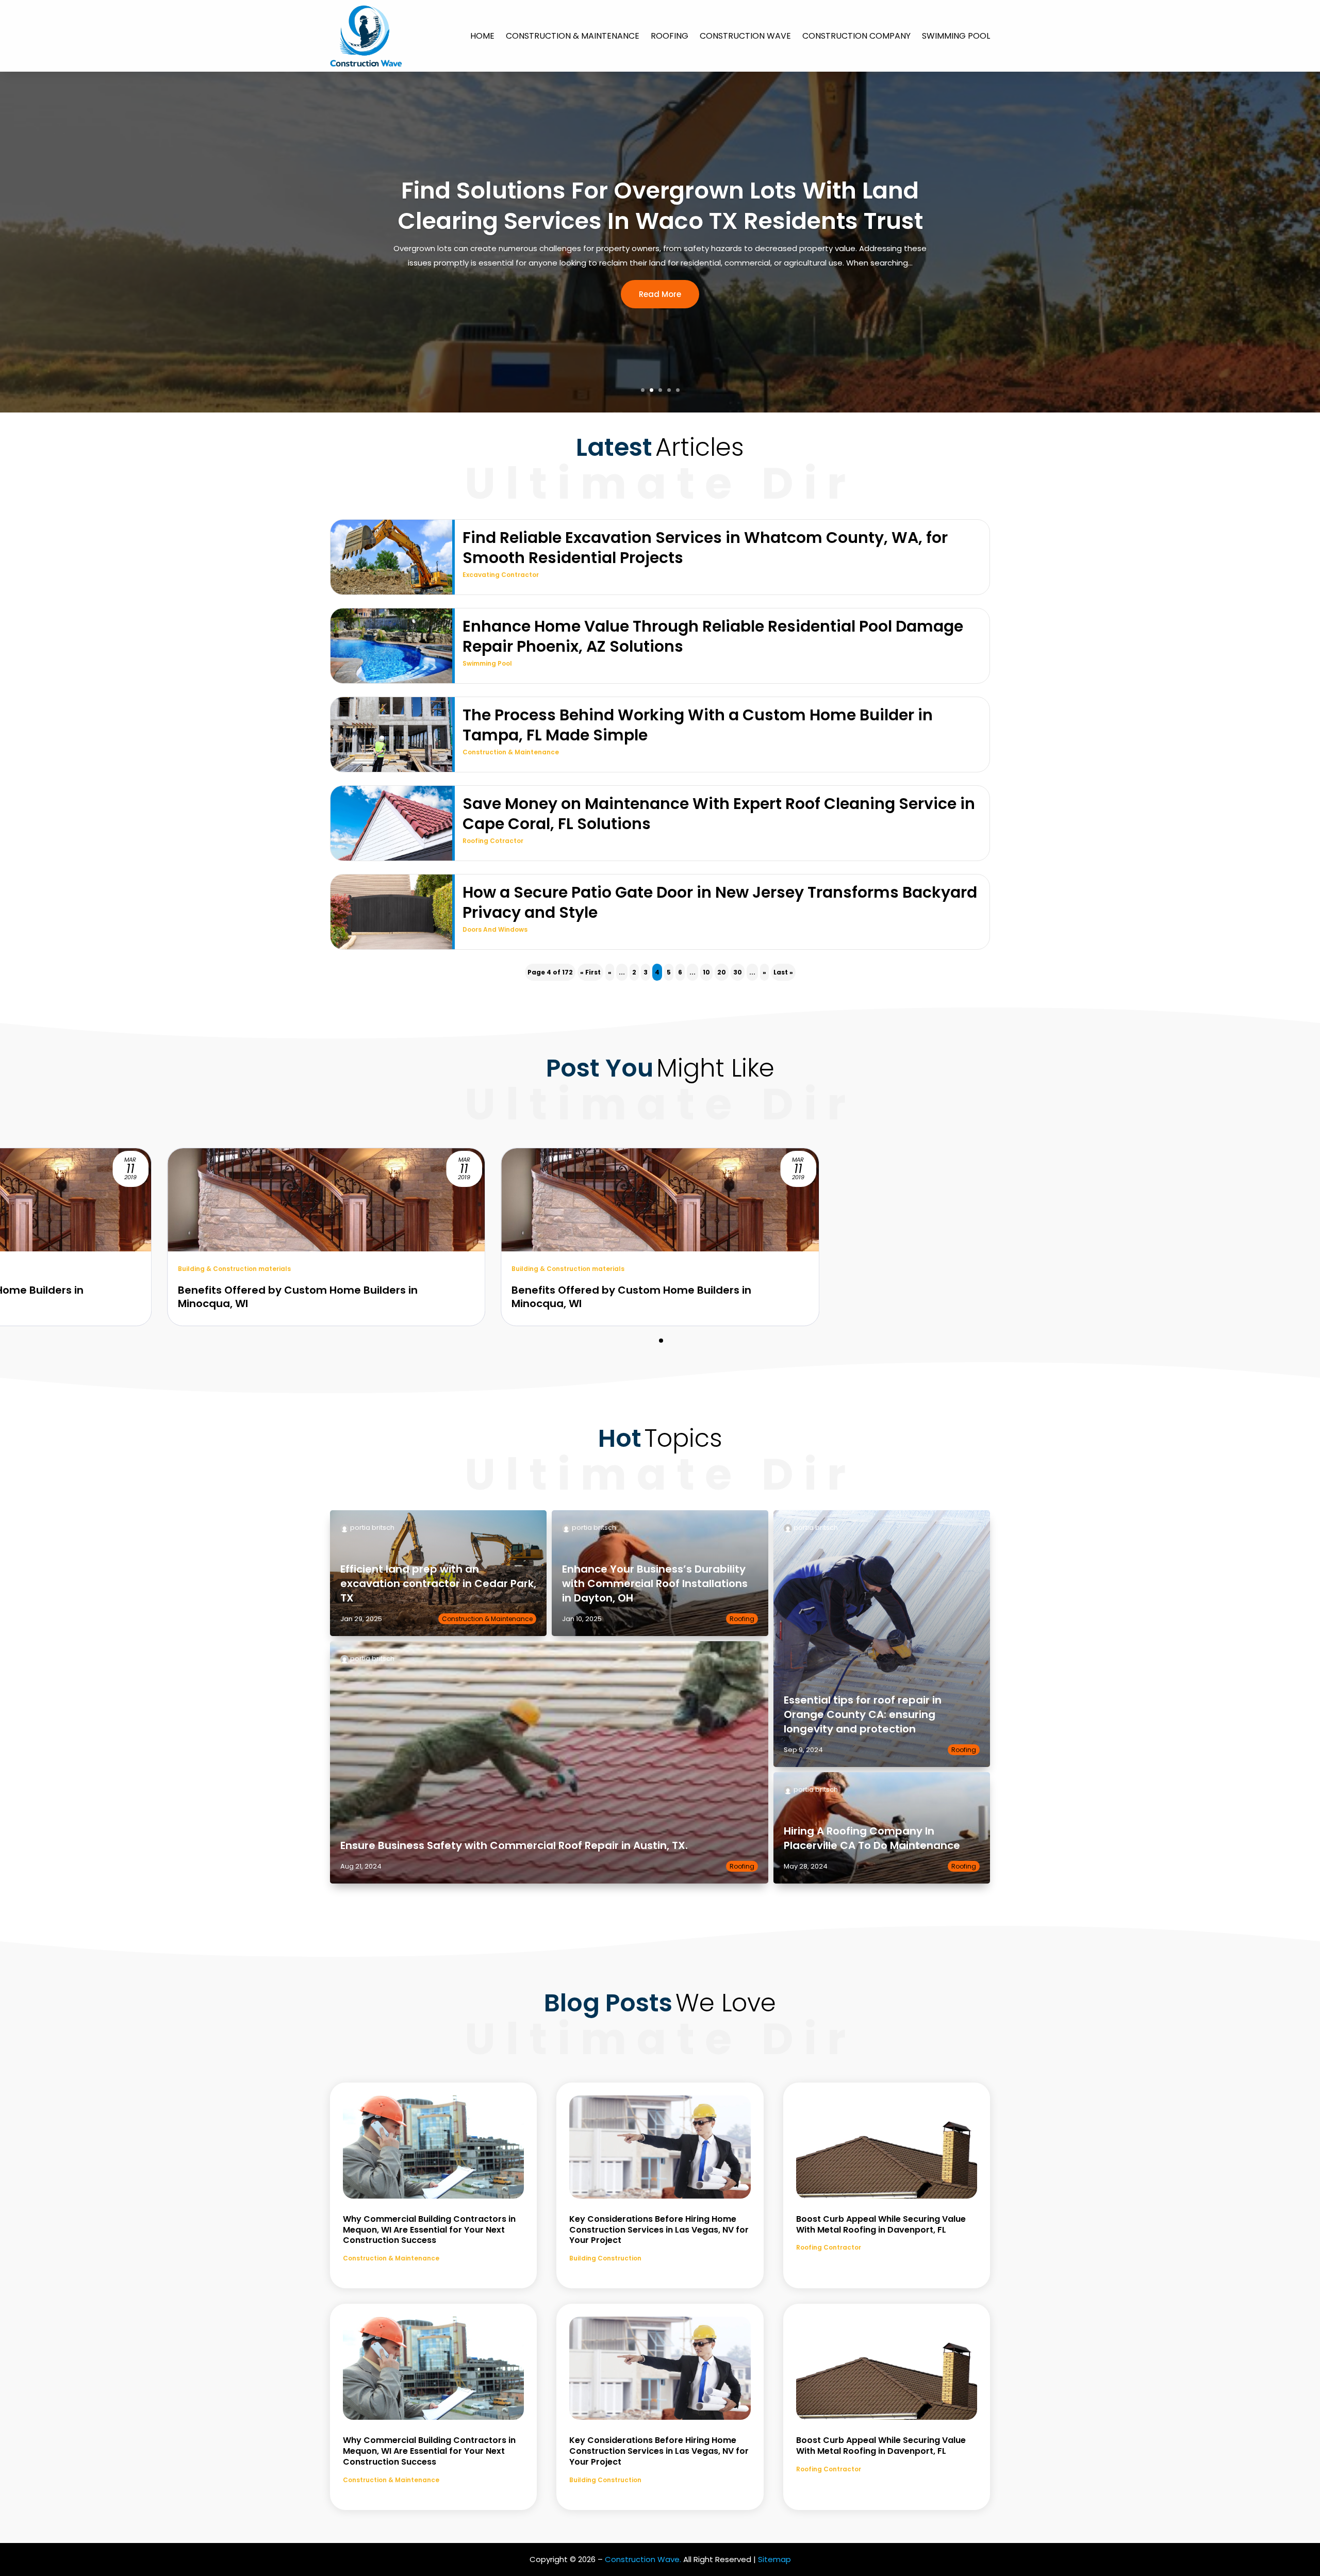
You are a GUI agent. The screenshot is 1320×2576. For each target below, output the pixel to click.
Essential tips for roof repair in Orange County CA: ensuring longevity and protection (863, 1714)
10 (706, 972)
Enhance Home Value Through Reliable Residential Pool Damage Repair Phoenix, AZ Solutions (713, 636)
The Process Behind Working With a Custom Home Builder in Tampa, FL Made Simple (698, 725)
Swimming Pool (956, 36)
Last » (783, 972)
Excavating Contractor (501, 575)
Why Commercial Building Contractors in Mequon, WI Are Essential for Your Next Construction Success (429, 2230)
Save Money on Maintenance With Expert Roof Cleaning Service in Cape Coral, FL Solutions (719, 814)
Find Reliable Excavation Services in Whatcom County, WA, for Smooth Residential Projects (705, 548)
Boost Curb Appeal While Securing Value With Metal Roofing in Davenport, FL (881, 2224)
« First (590, 972)
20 (722, 972)
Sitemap (774, 2559)
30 (738, 972)
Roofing (670, 36)
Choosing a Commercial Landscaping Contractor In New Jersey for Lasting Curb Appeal (660, 206)
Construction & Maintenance (573, 36)
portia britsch (372, 1528)
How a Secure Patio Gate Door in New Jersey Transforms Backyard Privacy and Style (720, 902)
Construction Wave (745, 36)
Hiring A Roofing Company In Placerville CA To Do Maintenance (872, 1838)
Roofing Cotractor (493, 841)
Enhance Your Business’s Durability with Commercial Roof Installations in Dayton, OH (655, 1583)
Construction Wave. (643, 2559)
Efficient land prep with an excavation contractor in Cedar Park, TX (438, 1583)
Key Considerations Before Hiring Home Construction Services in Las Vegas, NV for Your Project (659, 2230)
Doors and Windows (495, 929)
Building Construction (605, 2258)
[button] (661, 1341)
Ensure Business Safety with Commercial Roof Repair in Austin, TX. (514, 1845)
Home (482, 36)
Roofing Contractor (829, 2247)
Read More (660, 309)
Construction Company (856, 36)
